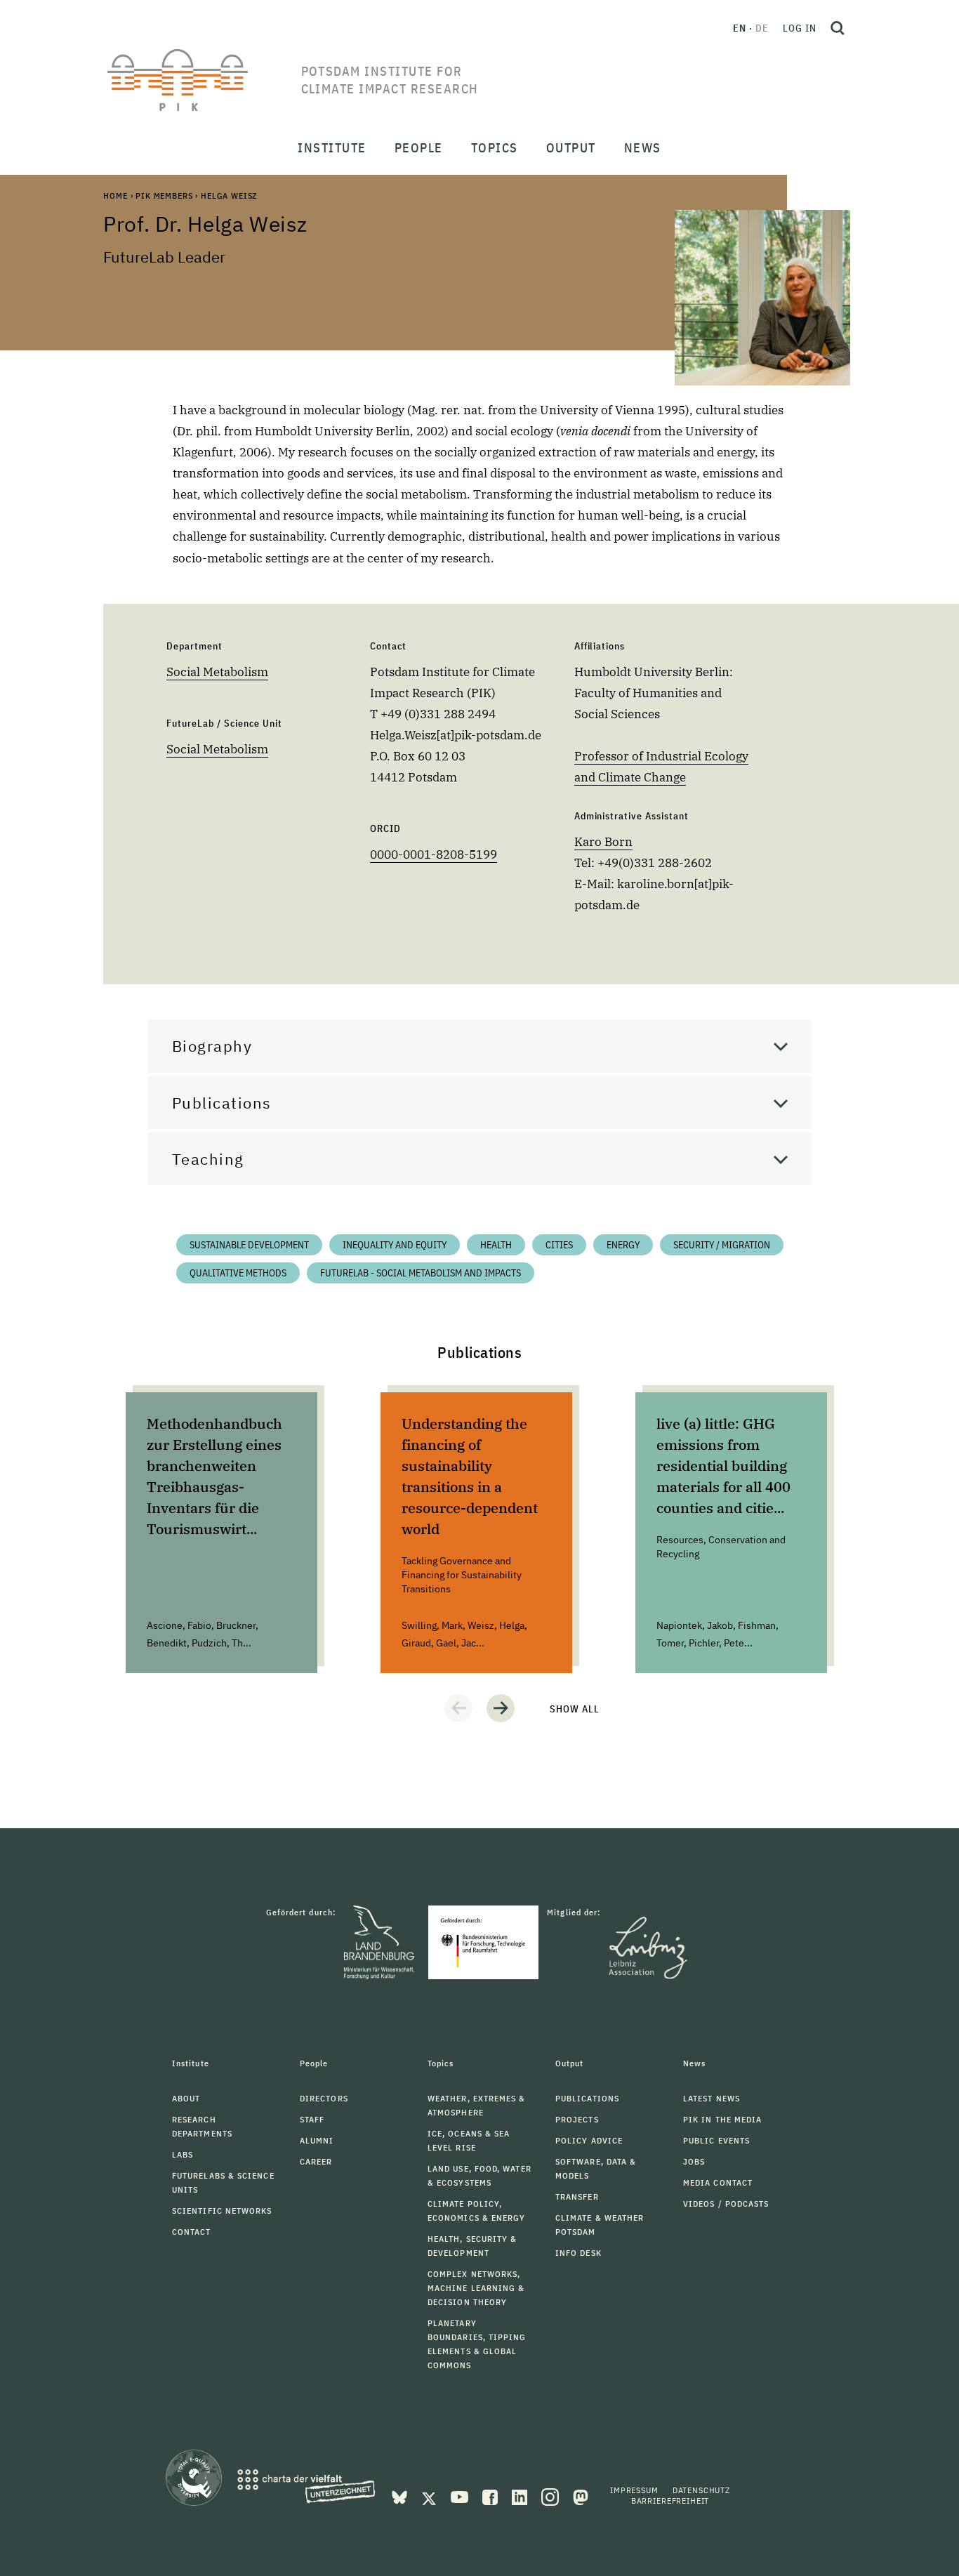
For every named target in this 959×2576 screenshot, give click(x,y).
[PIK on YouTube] (461, 2496)
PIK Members (164, 196)
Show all (575, 1709)
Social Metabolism (217, 672)
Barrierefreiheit (670, 2501)
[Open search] (838, 28)
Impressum (634, 2490)
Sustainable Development (249, 1245)
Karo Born (603, 842)
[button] (458, 1708)
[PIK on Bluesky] (401, 2496)
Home (115, 196)
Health (496, 1245)
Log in (800, 28)
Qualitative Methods (238, 1273)
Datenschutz (701, 2490)
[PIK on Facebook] (491, 2496)
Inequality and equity (395, 1245)
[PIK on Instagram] (551, 2496)
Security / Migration (722, 1245)
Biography (212, 1046)
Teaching (208, 1159)
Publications (222, 1103)
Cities (559, 1245)
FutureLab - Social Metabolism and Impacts (421, 1273)
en (740, 28)
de (762, 28)
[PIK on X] (430, 2496)
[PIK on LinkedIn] (521, 2496)
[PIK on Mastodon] (581, 2496)
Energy (623, 1245)
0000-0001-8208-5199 (434, 854)
